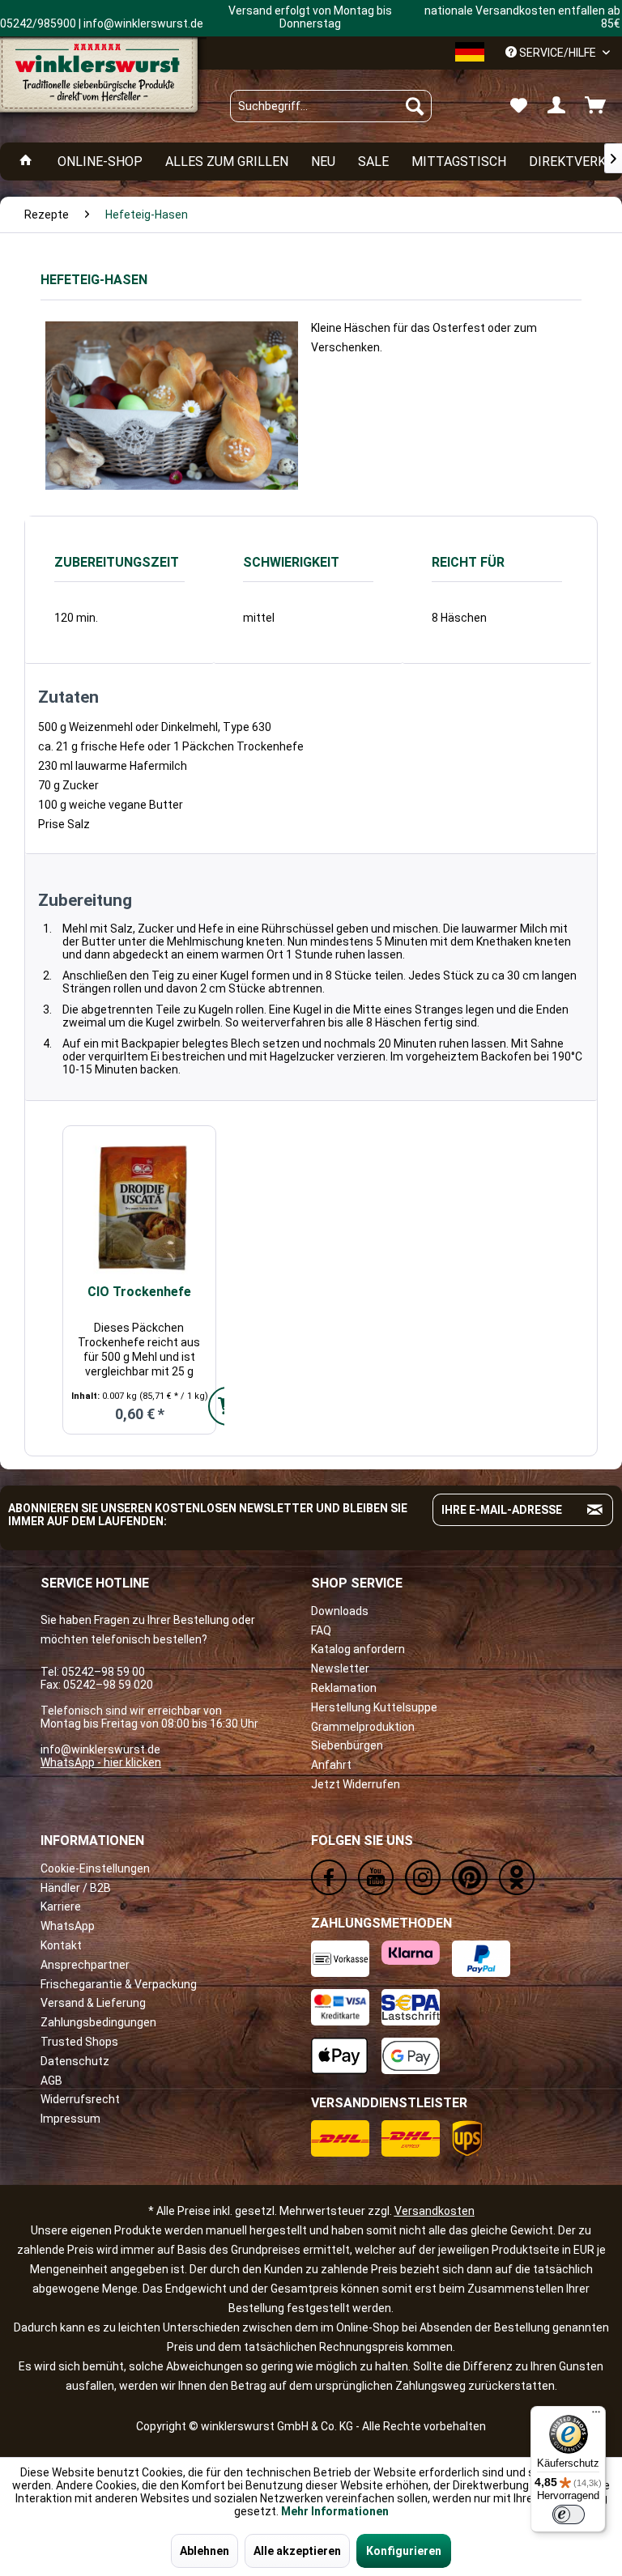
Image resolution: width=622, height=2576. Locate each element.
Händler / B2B (76, 1888)
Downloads (340, 1611)
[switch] (569, 2514)
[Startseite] (26, 162)
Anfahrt (331, 1765)
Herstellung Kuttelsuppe (374, 1707)
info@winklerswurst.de (100, 1749)
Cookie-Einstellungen (95, 1868)
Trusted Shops (79, 2042)
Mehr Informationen (335, 2511)
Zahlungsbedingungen (98, 2022)
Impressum (70, 2119)
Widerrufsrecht (80, 2099)
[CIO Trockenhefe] (139, 1207)
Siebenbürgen (347, 1745)
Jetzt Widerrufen (356, 1784)
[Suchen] (415, 106)
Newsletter (340, 1668)
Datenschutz (75, 2061)
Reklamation (344, 1688)
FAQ (321, 1630)
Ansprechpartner (85, 1965)
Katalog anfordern (358, 1649)
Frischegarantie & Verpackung (119, 1984)
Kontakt (61, 1945)
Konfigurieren (404, 2551)
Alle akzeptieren (297, 2551)
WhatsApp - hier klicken (101, 1762)
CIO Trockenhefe (139, 1292)
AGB (51, 2081)
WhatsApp (68, 1926)
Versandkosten (435, 2211)
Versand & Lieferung (93, 2003)
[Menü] (596, 2416)
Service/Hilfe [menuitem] (558, 53)
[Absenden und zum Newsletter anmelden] (595, 1510)
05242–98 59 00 (103, 1672)
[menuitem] (331, 106)
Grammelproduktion (363, 1727)
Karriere (61, 1906)
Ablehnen (204, 2551)
